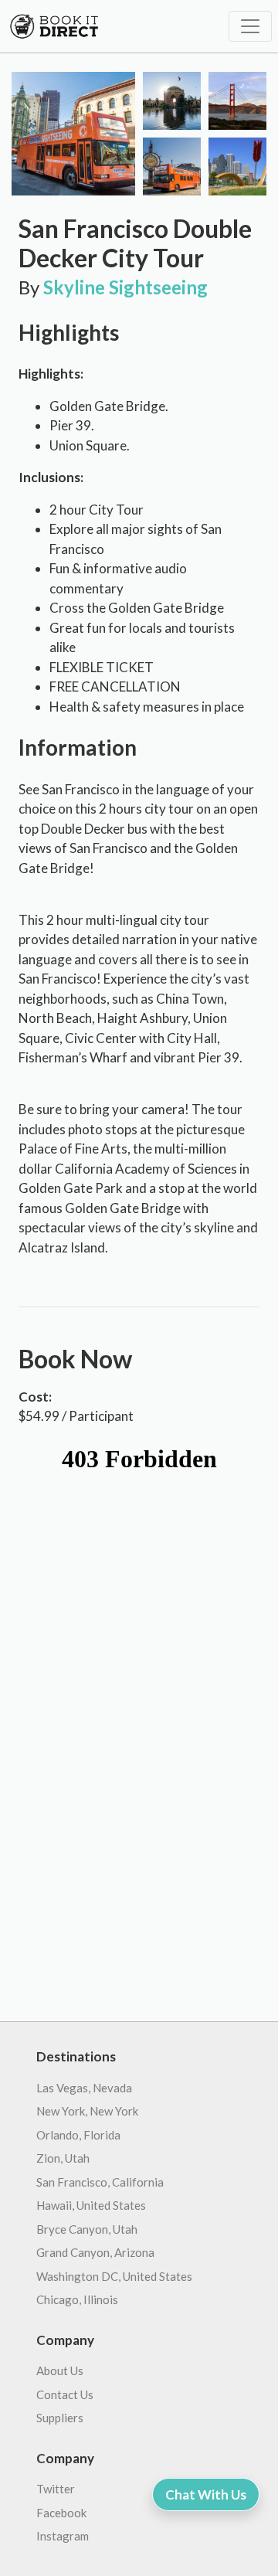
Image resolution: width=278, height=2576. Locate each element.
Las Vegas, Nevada (84, 2088)
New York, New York (87, 2111)
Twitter (56, 2489)
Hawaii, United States (91, 2205)
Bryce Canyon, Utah (87, 2229)
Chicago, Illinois (77, 2299)
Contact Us (65, 2394)
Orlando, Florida (78, 2135)
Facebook (61, 2513)
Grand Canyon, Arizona (95, 2252)
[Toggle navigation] (250, 26)
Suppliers (60, 2418)
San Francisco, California (100, 2182)
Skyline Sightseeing (125, 287)
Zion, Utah (63, 2158)
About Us (60, 2370)
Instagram (63, 2536)
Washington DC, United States (114, 2276)
